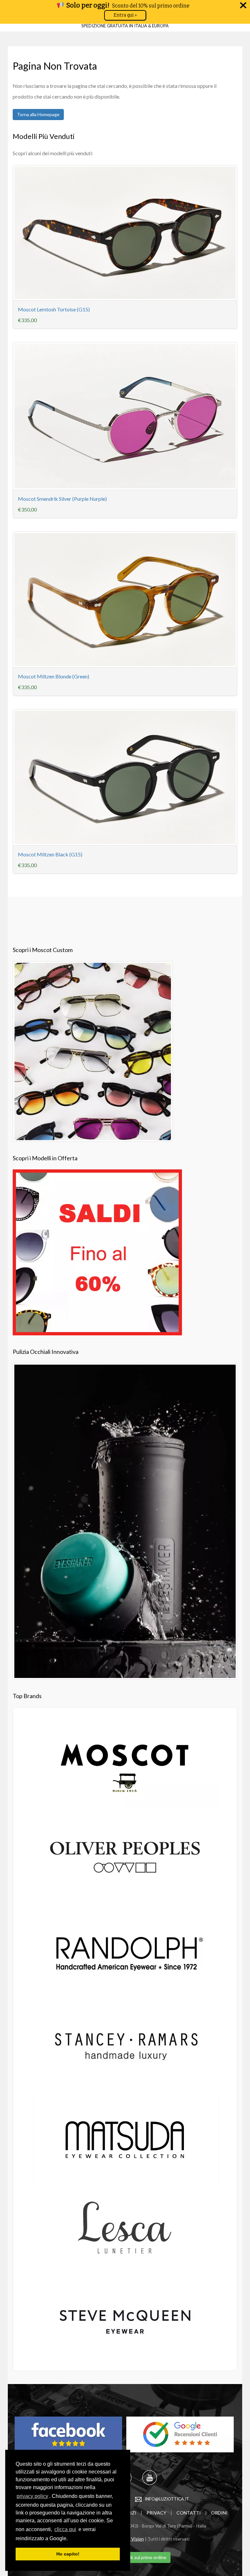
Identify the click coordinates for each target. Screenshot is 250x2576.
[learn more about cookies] (70, 2539)
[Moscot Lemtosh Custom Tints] (93, 1050)
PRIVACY (156, 2513)
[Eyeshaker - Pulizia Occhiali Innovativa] (125, 1520)
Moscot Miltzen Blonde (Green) (54, 676)
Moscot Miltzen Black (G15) (50, 854)
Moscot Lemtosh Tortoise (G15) (54, 309)
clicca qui (65, 2529)
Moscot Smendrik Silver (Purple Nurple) (62, 499)
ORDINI (219, 2513)
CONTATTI (189, 2513)
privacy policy (32, 2496)
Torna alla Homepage (38, 114)
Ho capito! (68, 2554)
